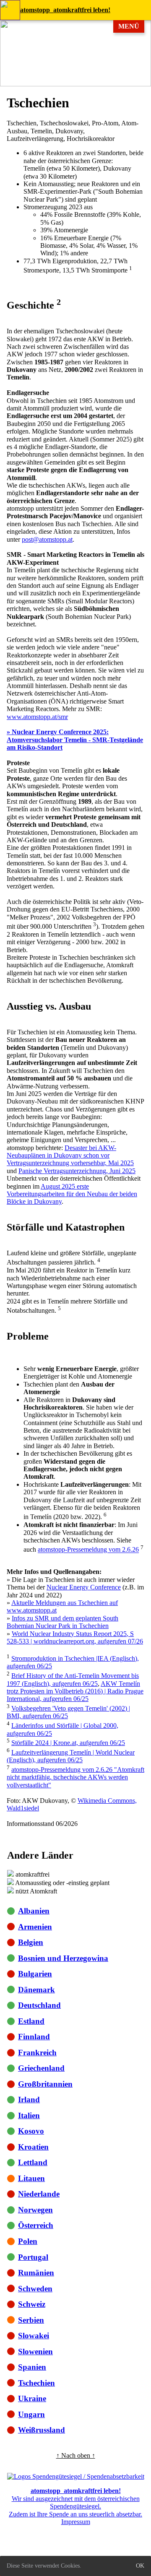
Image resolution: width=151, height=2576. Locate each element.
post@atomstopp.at (47, 539)
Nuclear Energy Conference (84, 1587)
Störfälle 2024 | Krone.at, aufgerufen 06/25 (68, 1743)
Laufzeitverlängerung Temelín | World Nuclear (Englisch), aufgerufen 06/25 (71, 1756)
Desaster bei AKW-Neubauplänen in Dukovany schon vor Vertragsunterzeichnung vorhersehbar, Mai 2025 (70, 1156)
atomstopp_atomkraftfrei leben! (65, 10)
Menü (129, 26)
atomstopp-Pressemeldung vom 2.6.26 (88, 1550)
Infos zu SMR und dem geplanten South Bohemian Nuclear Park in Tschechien (62, 1622)
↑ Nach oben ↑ (76, 2455)
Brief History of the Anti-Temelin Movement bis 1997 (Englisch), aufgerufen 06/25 (73, 1679)
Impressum (76, 2522)
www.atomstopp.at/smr (37, 717)
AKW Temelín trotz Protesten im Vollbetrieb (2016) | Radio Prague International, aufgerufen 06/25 (75, 1691)
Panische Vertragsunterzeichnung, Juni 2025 (77, 1171)
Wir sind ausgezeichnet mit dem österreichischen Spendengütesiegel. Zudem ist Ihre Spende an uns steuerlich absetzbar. (75, 2502)
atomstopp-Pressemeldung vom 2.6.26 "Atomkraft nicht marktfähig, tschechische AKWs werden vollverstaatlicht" (75, 1777)
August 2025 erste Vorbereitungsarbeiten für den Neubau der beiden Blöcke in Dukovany (72, 1194)
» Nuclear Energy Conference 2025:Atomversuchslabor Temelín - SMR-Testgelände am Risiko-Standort (75, 740)
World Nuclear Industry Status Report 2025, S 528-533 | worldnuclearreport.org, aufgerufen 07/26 (75, 1637)
